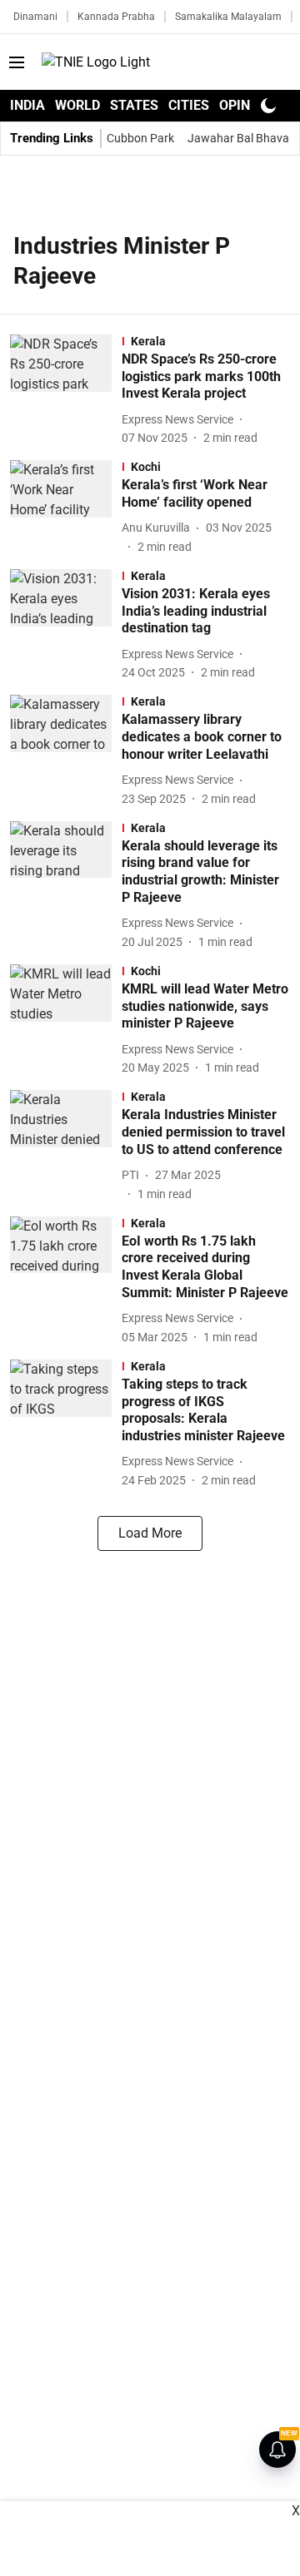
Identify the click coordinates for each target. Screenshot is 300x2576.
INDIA (27, 105)
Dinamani (35, 17)
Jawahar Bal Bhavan (242, 138)
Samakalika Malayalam (228, 17)
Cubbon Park (140, 138)
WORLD (77, 105)
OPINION (246, 105)
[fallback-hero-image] (66, 391)
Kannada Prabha (116, 17)
